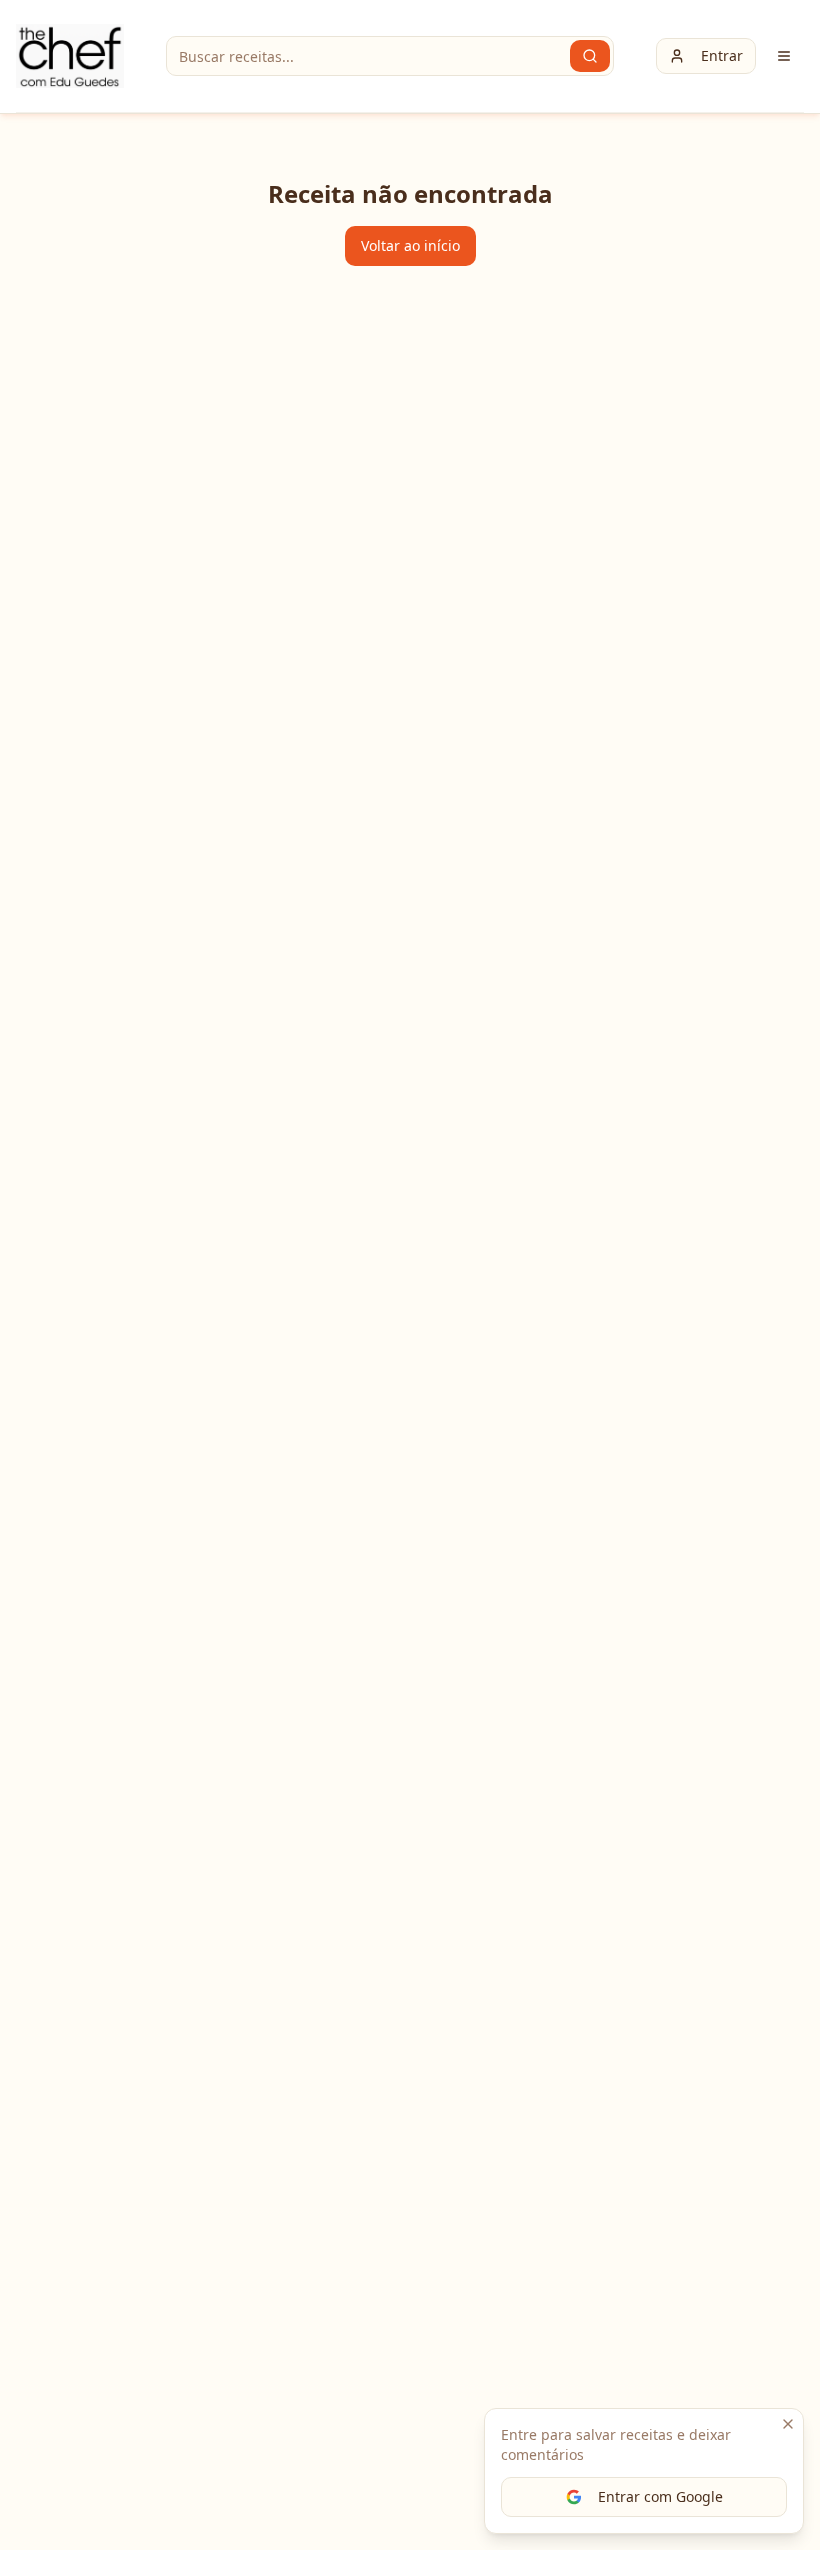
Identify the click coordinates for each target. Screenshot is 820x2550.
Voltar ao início (410, 245)
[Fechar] (788, 2424)
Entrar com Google (660, 2496)
